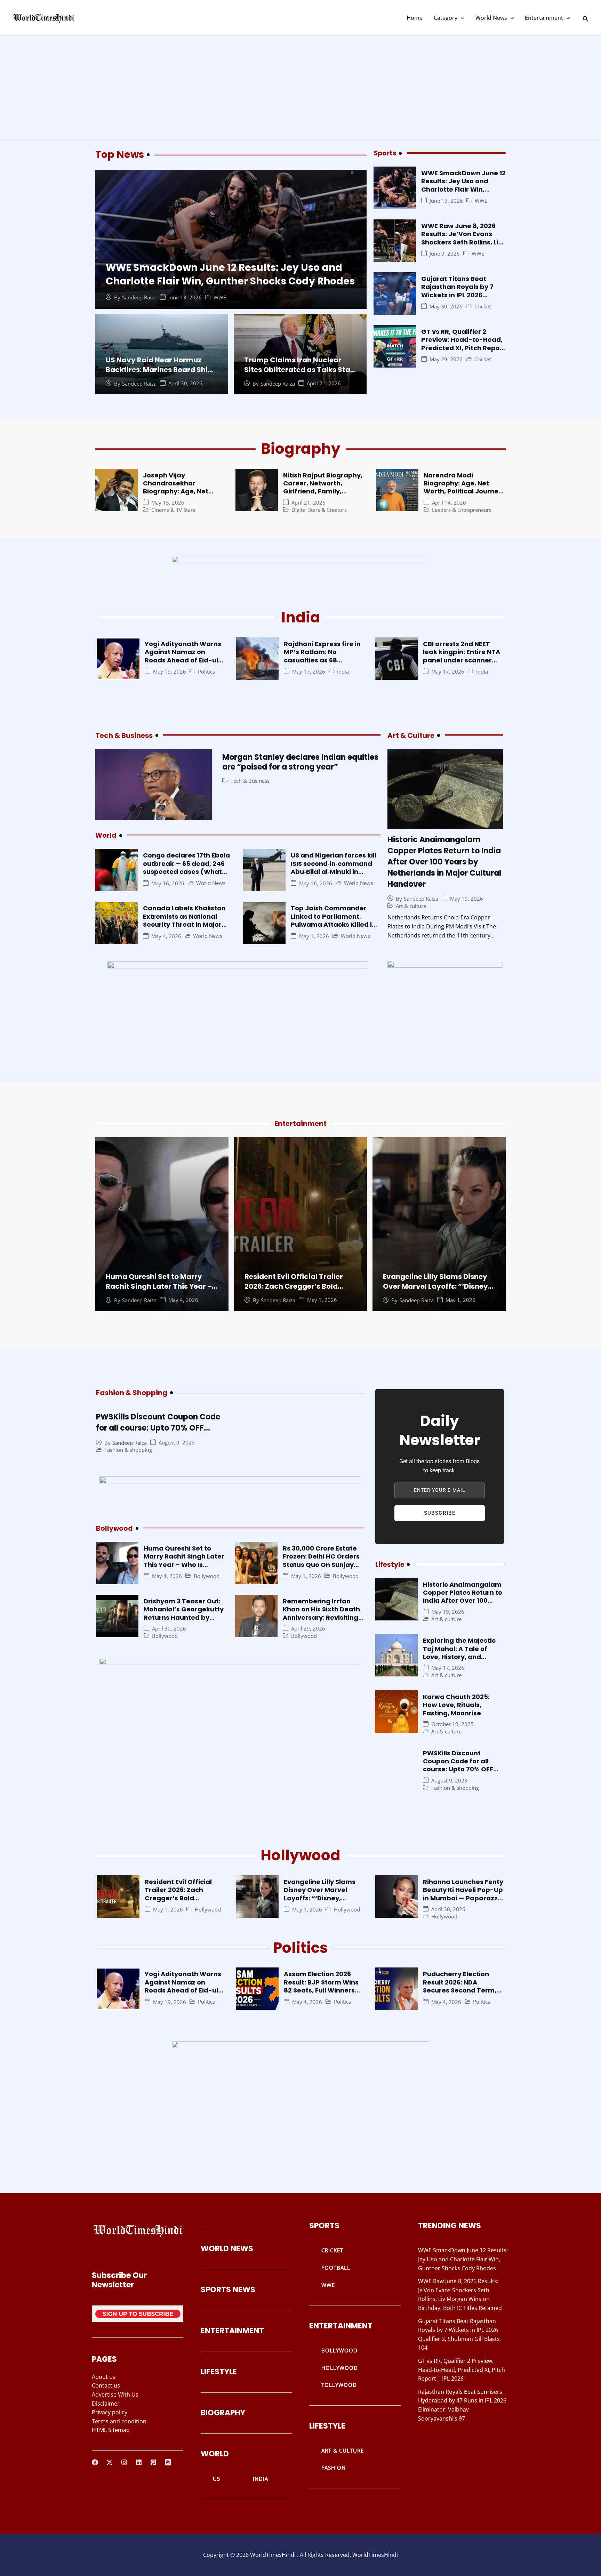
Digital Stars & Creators (319, 510)
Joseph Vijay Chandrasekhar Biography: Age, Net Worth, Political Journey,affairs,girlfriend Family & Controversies (185, 496)
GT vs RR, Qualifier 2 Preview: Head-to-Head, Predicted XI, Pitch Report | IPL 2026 (463, 344)
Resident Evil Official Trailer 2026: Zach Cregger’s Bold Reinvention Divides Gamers (295, 1286)
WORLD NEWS (227, 2249)
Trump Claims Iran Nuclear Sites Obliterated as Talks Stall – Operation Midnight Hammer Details (299, 375)
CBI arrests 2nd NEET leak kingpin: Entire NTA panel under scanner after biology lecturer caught (462, 660)
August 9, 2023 (177, 1443)
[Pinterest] (153, 2462)
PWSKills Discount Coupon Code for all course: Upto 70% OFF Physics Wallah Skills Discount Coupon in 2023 (158, 1434)
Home (415, 18)
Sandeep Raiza (139, 297)
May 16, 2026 (168, 883)
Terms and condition (119, 2421)
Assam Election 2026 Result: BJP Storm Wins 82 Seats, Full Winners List (321, 1986)
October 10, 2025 (452, 1724)
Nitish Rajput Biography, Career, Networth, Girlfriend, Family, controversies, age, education (323, 492)
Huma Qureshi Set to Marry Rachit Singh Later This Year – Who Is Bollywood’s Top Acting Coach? (161, 1291)
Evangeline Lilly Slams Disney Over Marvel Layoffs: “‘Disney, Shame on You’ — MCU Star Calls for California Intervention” (322, 1902)
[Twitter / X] (110, 2462)
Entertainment (544, 18)
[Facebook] (95, 2462)
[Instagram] (124, 2462)
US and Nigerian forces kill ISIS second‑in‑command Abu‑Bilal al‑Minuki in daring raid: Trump (334, 867)
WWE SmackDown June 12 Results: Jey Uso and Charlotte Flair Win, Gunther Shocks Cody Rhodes (230, 274)
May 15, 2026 (168, 503)
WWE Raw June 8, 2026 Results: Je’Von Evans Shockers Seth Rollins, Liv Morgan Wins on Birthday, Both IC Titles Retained (463, 242)
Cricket (483, 307)
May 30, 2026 (446, 307)
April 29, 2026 (308, 1629)
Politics (206, 672)
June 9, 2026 (445, 254)
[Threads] (168, 2462)
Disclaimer (106, 2404)
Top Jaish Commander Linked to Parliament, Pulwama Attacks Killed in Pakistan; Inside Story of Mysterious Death (333, 924)
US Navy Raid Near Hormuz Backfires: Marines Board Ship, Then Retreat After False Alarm (161, 370)
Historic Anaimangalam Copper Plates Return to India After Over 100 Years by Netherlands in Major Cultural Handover (444, 862)
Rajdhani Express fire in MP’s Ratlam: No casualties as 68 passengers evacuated (322, 656)
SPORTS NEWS (228, 2290)
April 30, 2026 (185, 383)
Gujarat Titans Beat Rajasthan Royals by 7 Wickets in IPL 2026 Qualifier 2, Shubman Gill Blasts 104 (462, 295)
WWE (220, 297)
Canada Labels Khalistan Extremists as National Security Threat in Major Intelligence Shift (184, 920)
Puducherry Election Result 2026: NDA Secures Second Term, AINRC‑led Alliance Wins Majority (462, 1990)
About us (104, 2377)
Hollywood (208, 1910)
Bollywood (207, 1576)
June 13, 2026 (185, 297)
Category (446, 18)
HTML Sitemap (111, 2430)
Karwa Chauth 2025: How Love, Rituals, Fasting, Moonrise (456, 1705)
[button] (461, 18)
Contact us (106, 2385)
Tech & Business (250, 781)
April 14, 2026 (449, 503)
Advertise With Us (115, 2394)
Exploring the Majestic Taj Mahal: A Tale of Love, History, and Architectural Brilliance (461, 1653)
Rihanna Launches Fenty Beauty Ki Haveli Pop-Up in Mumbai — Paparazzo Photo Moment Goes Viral (463, 1898)
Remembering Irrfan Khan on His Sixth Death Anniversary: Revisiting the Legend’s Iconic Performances (321, 1617)
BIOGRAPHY (223, 2413)
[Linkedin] (139, 2462)
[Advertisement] (300, 88)
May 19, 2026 (170, 672)
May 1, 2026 (314, 936)
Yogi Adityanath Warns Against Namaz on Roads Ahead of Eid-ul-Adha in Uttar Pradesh (183, 656)
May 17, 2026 (309, 672)
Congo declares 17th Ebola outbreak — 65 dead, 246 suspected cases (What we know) (186, 867)
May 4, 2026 (166, 936)
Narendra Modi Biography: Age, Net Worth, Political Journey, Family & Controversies (464, 487)
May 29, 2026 (446, 359)
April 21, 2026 (324, 383)
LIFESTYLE (219, 2372)
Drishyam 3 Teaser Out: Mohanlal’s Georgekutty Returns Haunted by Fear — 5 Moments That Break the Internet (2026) (184, 1621)
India (343, 672)
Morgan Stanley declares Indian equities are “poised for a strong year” (300, 762)
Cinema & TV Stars (173, 510)
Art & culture (411, 906)
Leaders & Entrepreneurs (462, 510)
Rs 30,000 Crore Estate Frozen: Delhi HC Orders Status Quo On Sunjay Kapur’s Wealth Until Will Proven (323, 1565)
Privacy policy (110, 2412)
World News (491, 18)
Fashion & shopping (128, 1450)
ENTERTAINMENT (232, 2331)
